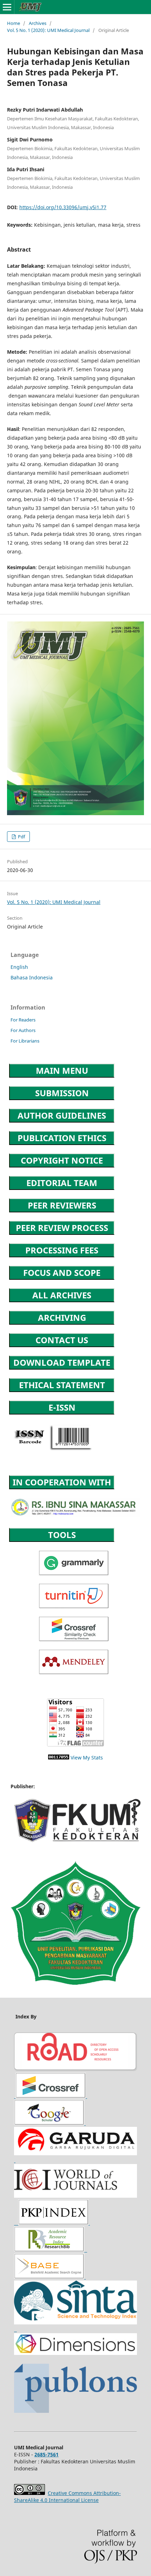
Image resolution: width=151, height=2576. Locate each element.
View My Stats (87, 1758)
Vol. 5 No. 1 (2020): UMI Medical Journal (48, 30)
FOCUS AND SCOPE (62, 1273)
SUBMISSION (62, 1093)
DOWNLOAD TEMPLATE (62, 1362)
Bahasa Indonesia (32, 977)
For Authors (23, 1030)
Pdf (21, 837)
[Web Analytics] (59, 1758)
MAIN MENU (62, 1070)
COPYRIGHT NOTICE (62, 1160)
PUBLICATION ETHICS (62, 1138)
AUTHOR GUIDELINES (62, 1115)
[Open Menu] (7, 7)
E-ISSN (62, 1407)
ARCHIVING (62, 1317)
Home (14, 23)
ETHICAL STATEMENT (62, 1385)
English (19, 967)
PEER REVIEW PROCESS (62, 1228)
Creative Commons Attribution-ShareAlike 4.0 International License (67, 2497)
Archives (38, 23)
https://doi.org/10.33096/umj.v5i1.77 (63, 207)
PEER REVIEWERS (62, 1205)
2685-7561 (47, 2454)
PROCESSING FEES (62, 1250)
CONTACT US (62, 1340)
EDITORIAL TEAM (62, 1183)
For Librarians (25, 1041)
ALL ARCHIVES (62, 1295)
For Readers (23, 1020)
